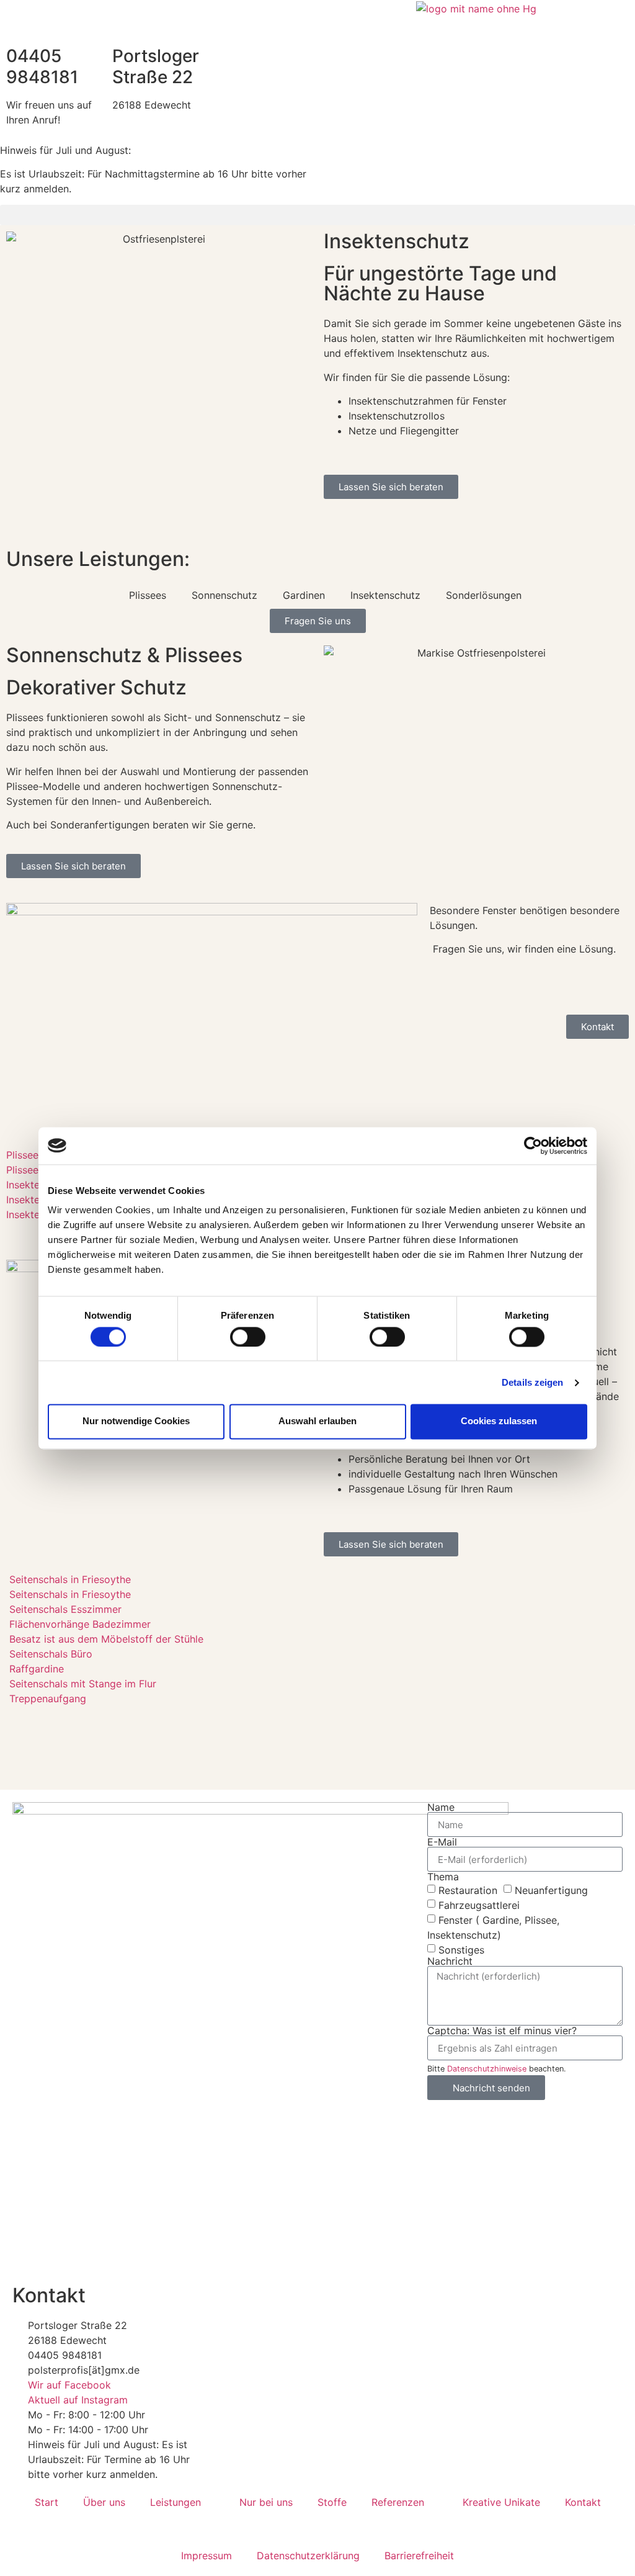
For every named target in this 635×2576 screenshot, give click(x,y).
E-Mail (442, 1842)
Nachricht (450, 1961)
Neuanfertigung (551, 1890)
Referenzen (398, 2502)
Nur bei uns (266, 2502)
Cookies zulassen (499, 1421)
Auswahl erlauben (317, 1421)
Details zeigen (532, 1382)
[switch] (248, 1337)
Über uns (104, 2502)
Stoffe (332, 2502)
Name (441, 1807)
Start (47, 2502)
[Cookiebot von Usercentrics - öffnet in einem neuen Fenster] (533, 1146)
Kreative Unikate (501, 2502)
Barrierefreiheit (419, 2556)
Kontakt (583, 2502)
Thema (443, 1877)
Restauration (468, 1890)
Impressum (206, 2556)
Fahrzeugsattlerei (479, 1905)
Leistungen (175, 2502)
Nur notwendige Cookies (136, 1421)
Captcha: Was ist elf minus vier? (502, 2031)
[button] (317, 215)
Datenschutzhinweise (487, 2069)
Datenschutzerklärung (308, 2556)
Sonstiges (461, 1950)
